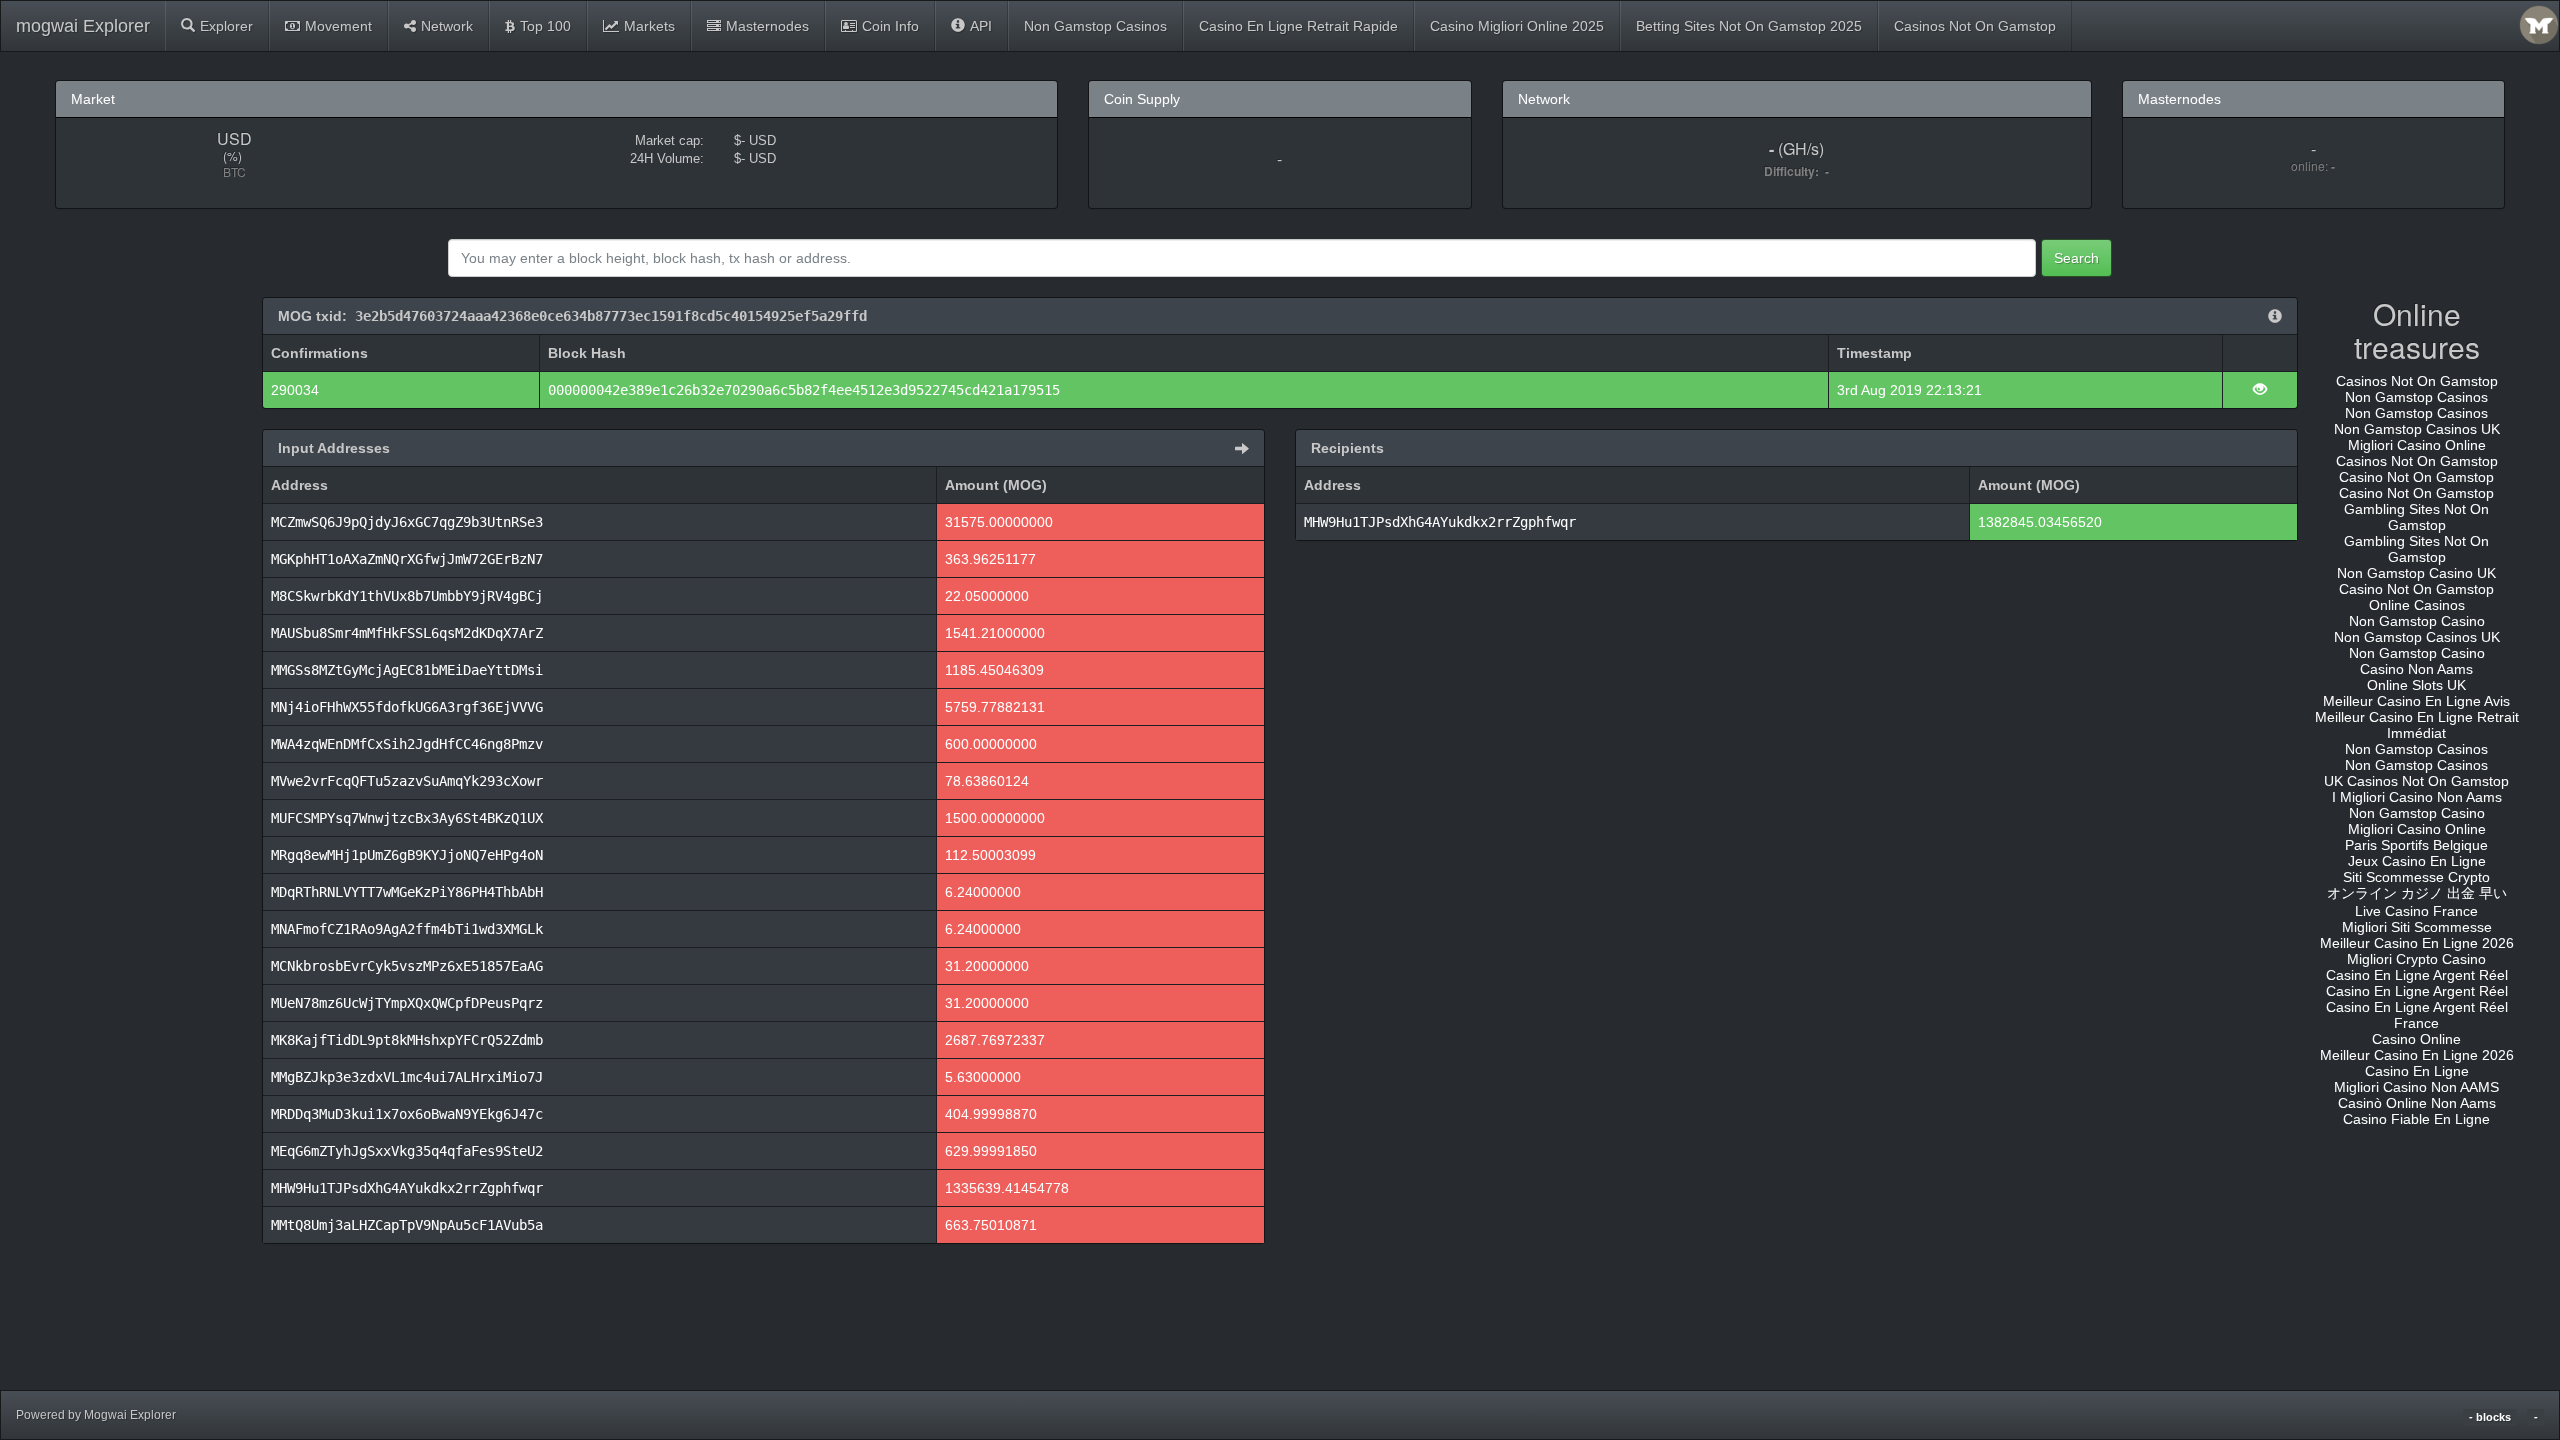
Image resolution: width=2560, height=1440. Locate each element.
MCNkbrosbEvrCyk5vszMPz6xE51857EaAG (407, 966)
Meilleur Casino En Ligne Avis (2416, 701)
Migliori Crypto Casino (2416, 959)
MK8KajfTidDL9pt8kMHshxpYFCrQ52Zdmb (407, 1040)
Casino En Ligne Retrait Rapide (1298, 26)
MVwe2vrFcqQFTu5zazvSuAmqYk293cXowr (407, 781)
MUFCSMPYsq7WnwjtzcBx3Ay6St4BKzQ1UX (407, 818)
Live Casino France (2416, 911)
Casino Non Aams (2416, 669)
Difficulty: (1794, 171)
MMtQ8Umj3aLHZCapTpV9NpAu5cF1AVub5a (407, 1225)
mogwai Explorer (83, 26)
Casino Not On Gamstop (2416, 477)
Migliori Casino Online (2417, 445)
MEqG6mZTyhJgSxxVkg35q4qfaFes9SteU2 (407, 1151)
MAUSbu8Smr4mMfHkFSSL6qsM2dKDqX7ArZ (407, 633)
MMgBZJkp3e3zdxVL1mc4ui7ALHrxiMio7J (407, 1077)
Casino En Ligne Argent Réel (2417, 975)
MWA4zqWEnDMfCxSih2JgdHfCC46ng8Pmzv (407, 744)
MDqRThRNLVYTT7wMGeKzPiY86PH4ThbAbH (407, 892)
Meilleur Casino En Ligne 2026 (2417, 943)
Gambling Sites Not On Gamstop (2416, 517)
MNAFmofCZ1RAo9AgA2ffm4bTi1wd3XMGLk (407, 929)
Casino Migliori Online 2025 (1517, 26)
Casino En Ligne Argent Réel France (2417, 1015)
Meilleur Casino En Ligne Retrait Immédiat (2417, 725)
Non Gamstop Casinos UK (2417, 429)
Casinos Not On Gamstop (1975, 26)
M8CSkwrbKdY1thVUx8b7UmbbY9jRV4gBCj (407, 596)
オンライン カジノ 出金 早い (2417, 893)
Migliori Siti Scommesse (2417, 927)
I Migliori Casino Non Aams (2417, 797)
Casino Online (2416, 1039)
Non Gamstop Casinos (1095, 26)
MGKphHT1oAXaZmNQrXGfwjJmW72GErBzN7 (407, 559)
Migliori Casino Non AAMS (2416, 1087)
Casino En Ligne (2417, 1071)
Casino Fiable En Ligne (2416, 1119)
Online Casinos (2417, 605)
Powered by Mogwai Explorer (96, 1415)
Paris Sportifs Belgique (2416, 845)
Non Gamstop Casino (2417, 621)
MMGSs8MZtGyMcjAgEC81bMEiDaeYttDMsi (407, 670)
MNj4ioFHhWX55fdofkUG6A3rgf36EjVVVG (407, 707)
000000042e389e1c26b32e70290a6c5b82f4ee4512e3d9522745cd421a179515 (804, 390)
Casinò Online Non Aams (2417, 1103)
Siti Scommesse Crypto (2416, 877)
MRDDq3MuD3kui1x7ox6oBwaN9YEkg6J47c (407, 1114)
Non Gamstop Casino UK (2416, 573)
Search (2076, 258)
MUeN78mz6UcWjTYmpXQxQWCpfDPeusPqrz (407, 1003)
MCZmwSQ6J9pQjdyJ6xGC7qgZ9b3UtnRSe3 (407, 522)
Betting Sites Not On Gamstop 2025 (1749, 26)
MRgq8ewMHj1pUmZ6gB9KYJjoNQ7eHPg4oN (407, 855)
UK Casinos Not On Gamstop (2416, 781)
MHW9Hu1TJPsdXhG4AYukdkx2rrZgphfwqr (407, 1188)
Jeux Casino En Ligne (2417, 861)
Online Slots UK (2416, 685)
